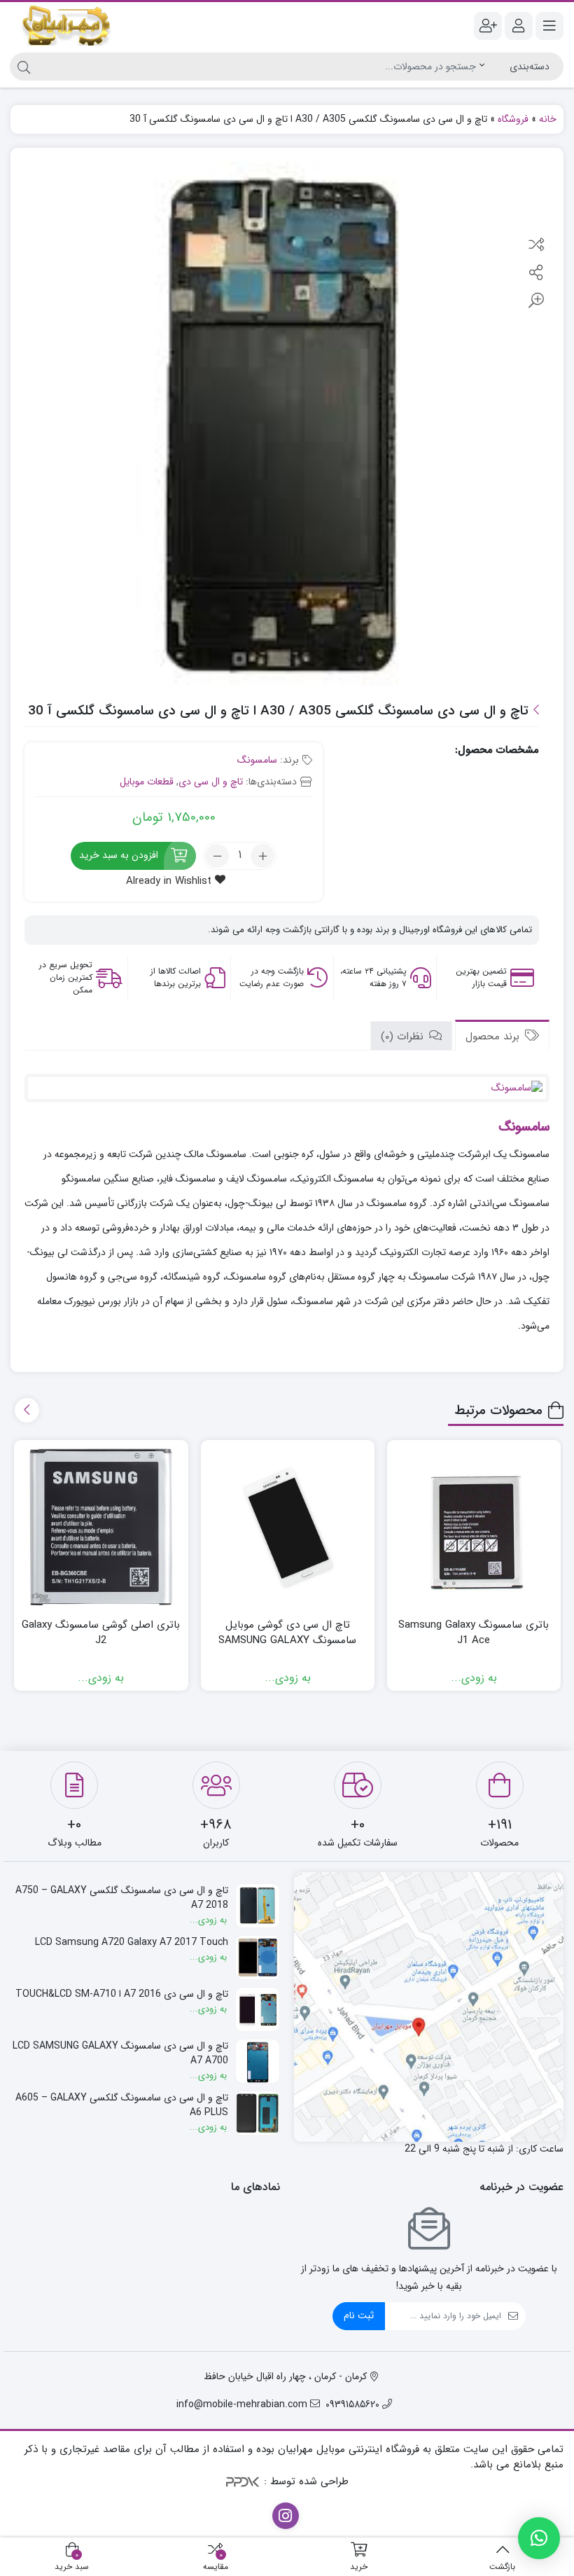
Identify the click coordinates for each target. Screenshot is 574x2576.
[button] (539, 2538)
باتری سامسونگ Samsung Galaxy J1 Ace (474, 1633)
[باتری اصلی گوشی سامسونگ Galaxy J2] (101, 1527)
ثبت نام (359, 2315)
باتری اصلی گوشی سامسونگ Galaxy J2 (101, 1633)
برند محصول (494, 1037)
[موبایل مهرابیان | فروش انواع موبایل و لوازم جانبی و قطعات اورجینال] (66, 26)
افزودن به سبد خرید (119, 855)
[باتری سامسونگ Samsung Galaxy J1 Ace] (474, 1527)
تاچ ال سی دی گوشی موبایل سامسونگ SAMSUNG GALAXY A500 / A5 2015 (287, 1641)
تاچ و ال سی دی (211, 782)
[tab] (502, 1036)
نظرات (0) (404, 1037)
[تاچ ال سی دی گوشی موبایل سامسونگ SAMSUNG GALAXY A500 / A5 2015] (288, 1527)
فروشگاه (513, 119)
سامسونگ (257, 760)
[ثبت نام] (488, 26)
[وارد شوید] (519, 26)
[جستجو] (22, 67)
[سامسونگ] (287, 1088)
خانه (548, 119)
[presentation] (27, 1410)
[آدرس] (429, 2007)
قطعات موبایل (147, 782)
